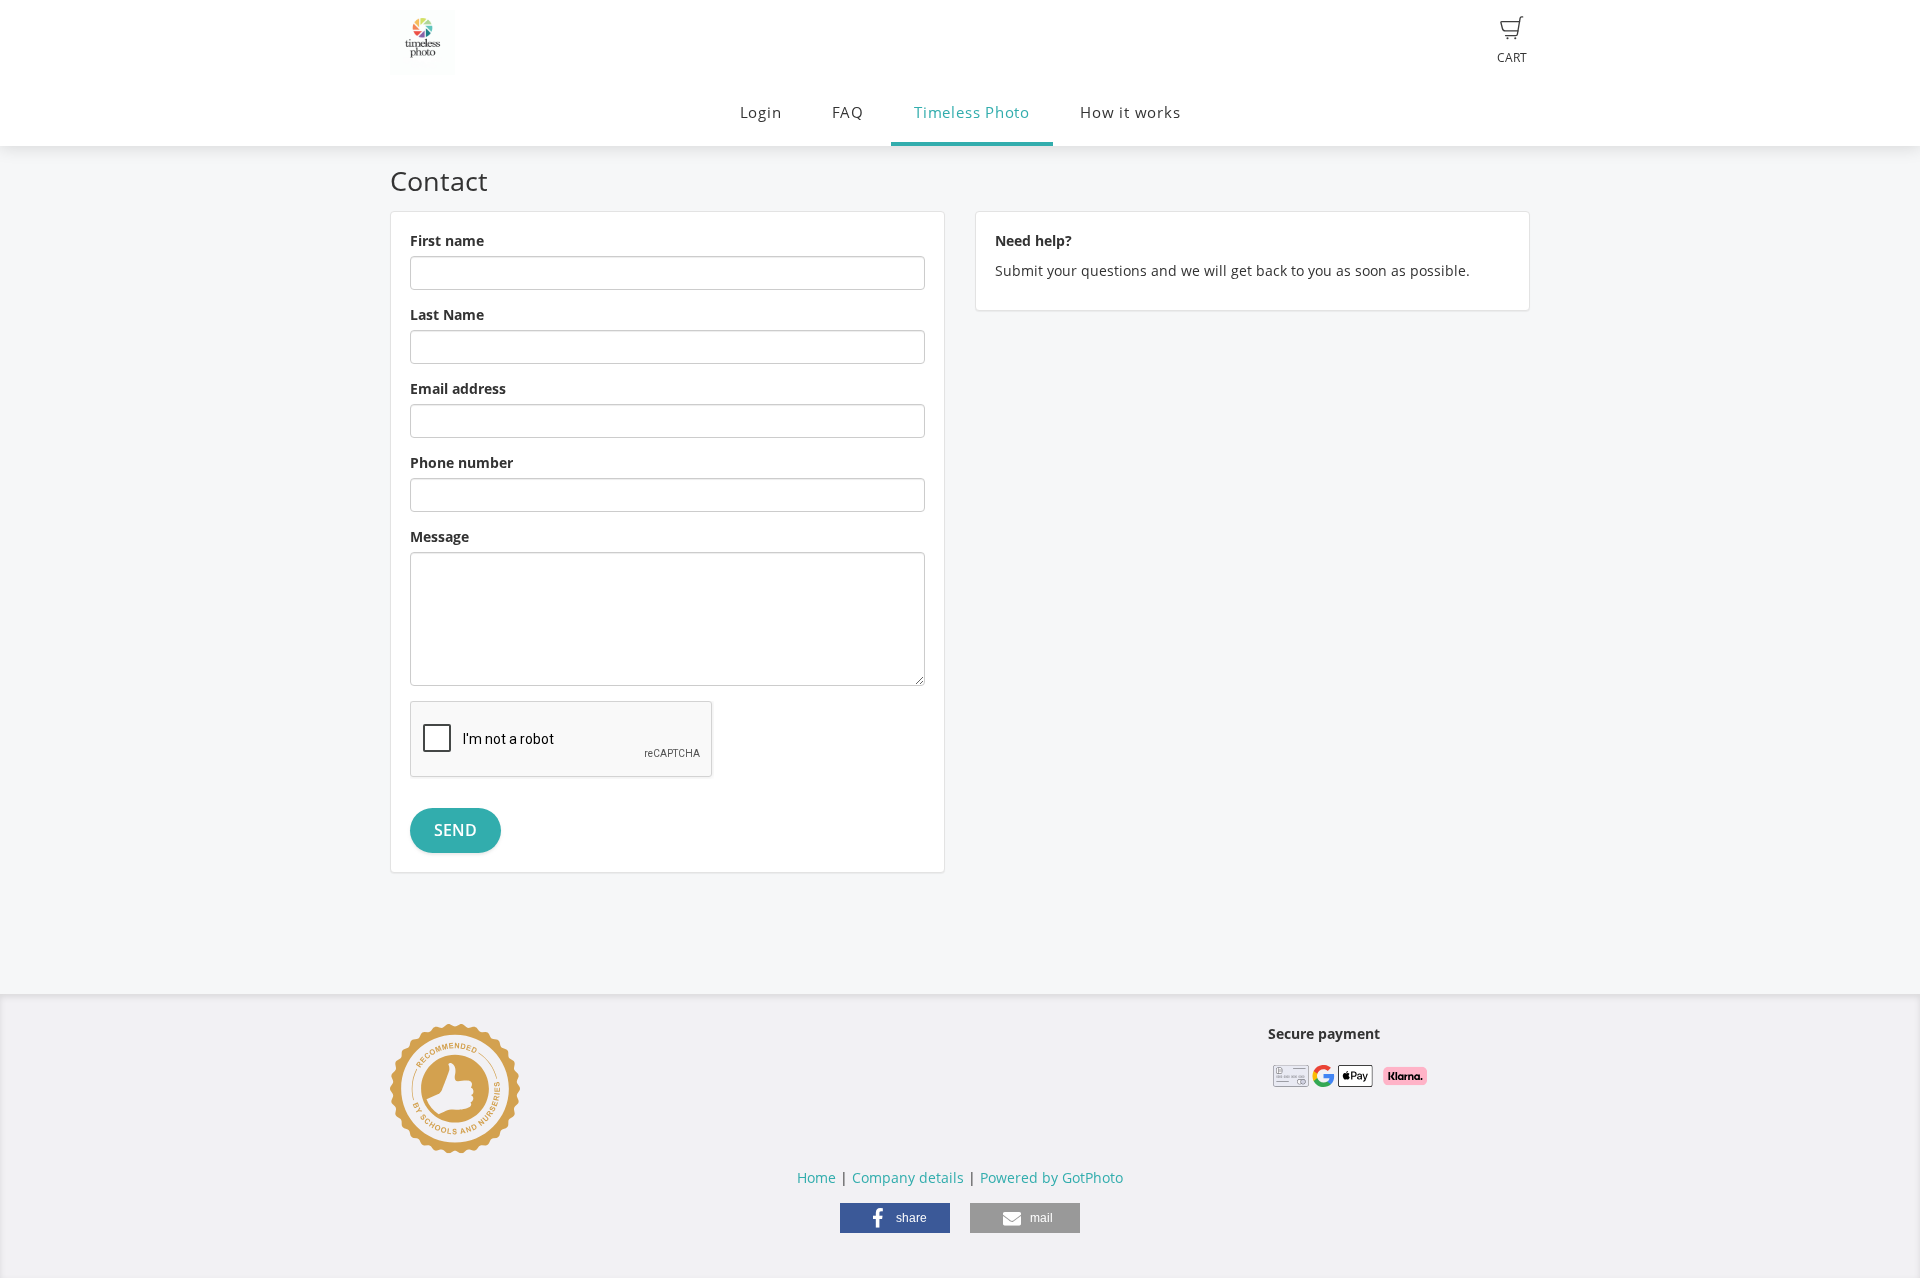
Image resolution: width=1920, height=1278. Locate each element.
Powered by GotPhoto (1051, 1177)
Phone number (461, 462)
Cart (1512, 57)
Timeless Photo (972, 112)
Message (439, 536)
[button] (895, 1218)
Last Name (447, 314)
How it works (1130, 112)
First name (447, 240)
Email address (458, 388)
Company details (908, 1177)
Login (761, 112)
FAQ (848, 112)
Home (816, 1177)
